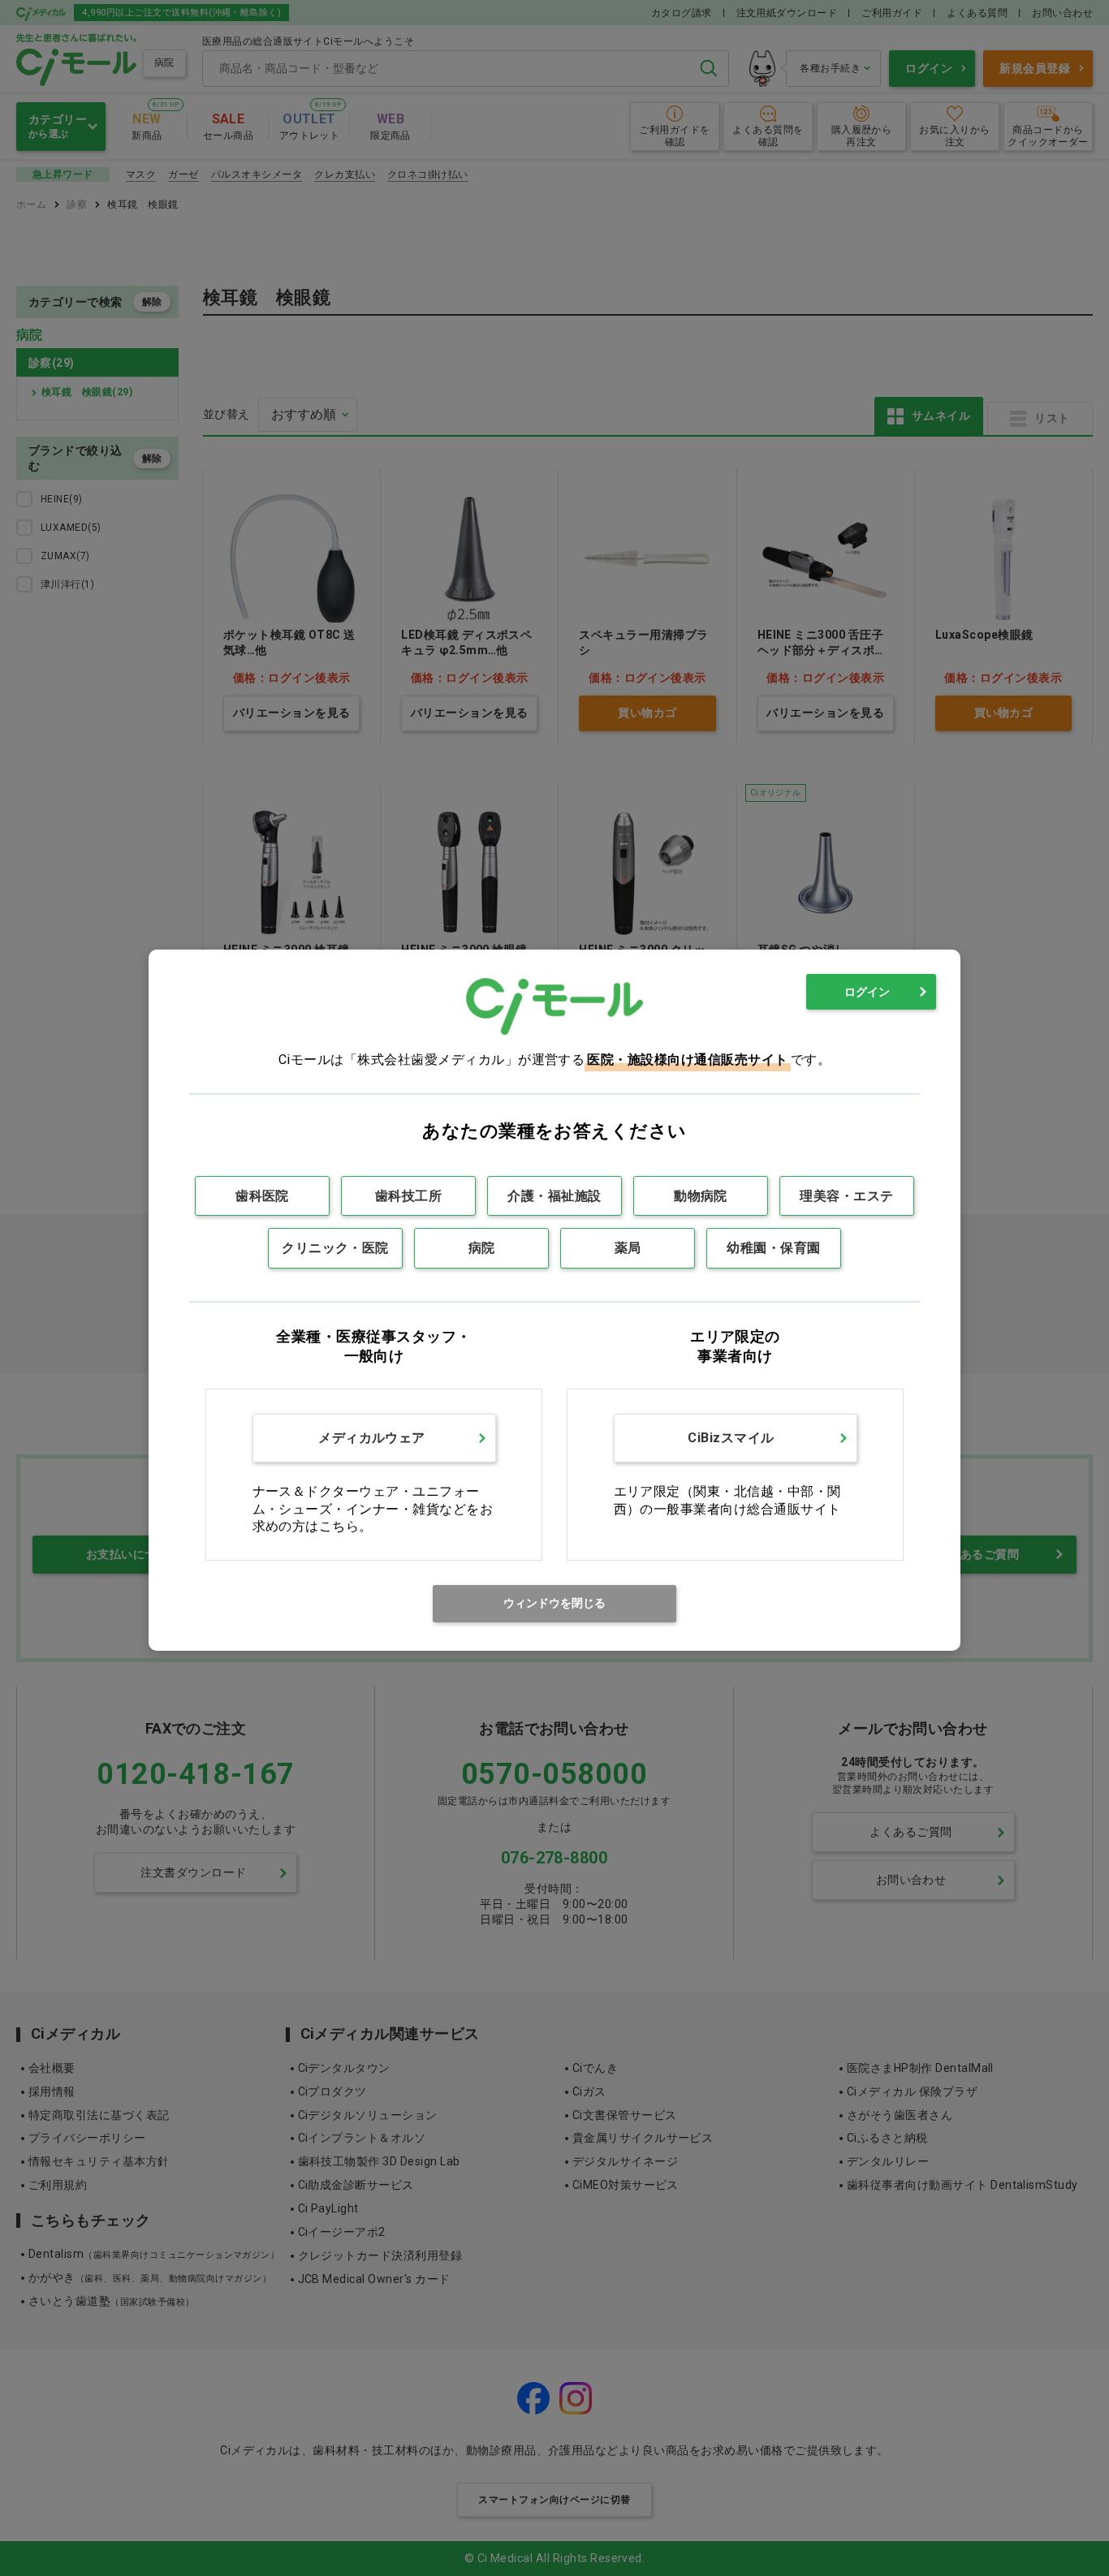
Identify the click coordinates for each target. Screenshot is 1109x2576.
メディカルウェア (372, 1438)
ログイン (867, 992)
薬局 (628, 1248)
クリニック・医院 (335, 1248)
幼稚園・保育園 (773, 1248)
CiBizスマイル (731, 1438)
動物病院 (701, 1196)
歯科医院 (262, 1196)
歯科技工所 (408, 1196)
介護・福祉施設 (554, 1196)
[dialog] (554, 1300)
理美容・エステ (846, 1196)
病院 (482, 1248)
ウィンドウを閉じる (554, 1603)
